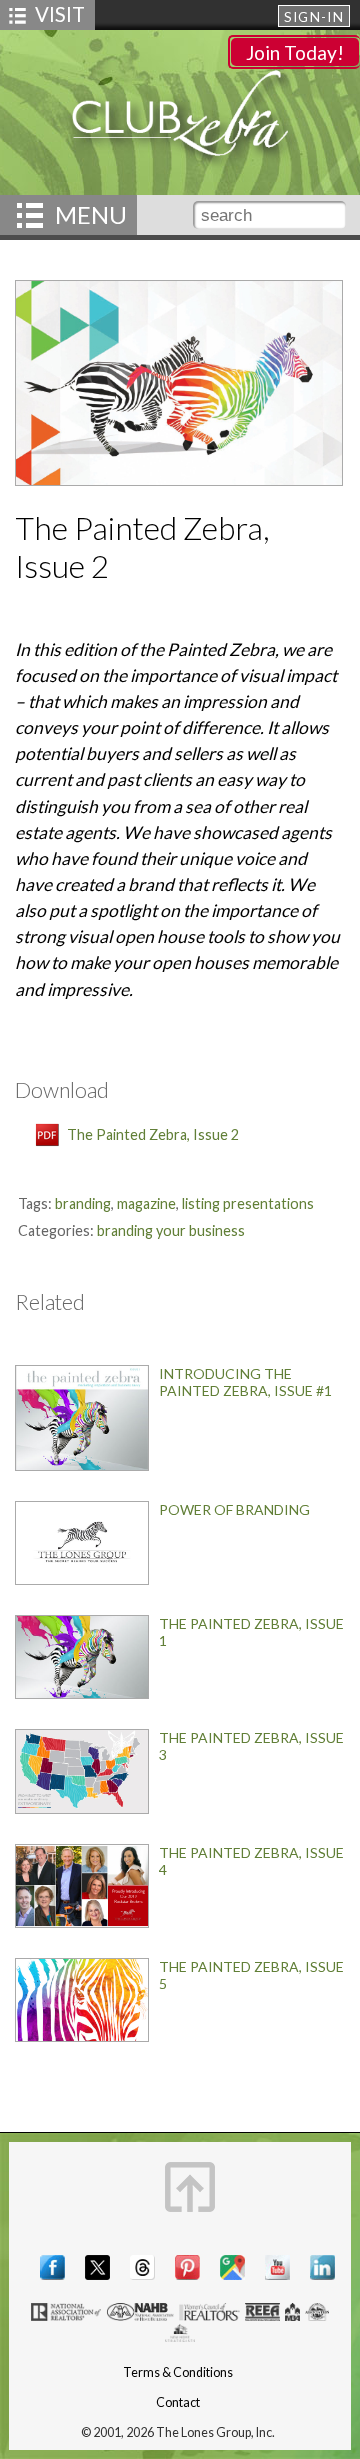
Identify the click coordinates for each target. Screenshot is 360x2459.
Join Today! (295, 52)
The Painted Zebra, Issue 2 (153, 1134)
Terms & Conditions (178, 2372)
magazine (146, 1203)
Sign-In (314, 17)
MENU (91, 214)
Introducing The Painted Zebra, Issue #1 (245, 1382)
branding (83, 1203)
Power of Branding (234, 1509)
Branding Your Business (171, 1230)
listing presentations (248, 1203)
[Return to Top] (190, 2187)
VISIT (60, 14)
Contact (178, 2402)
